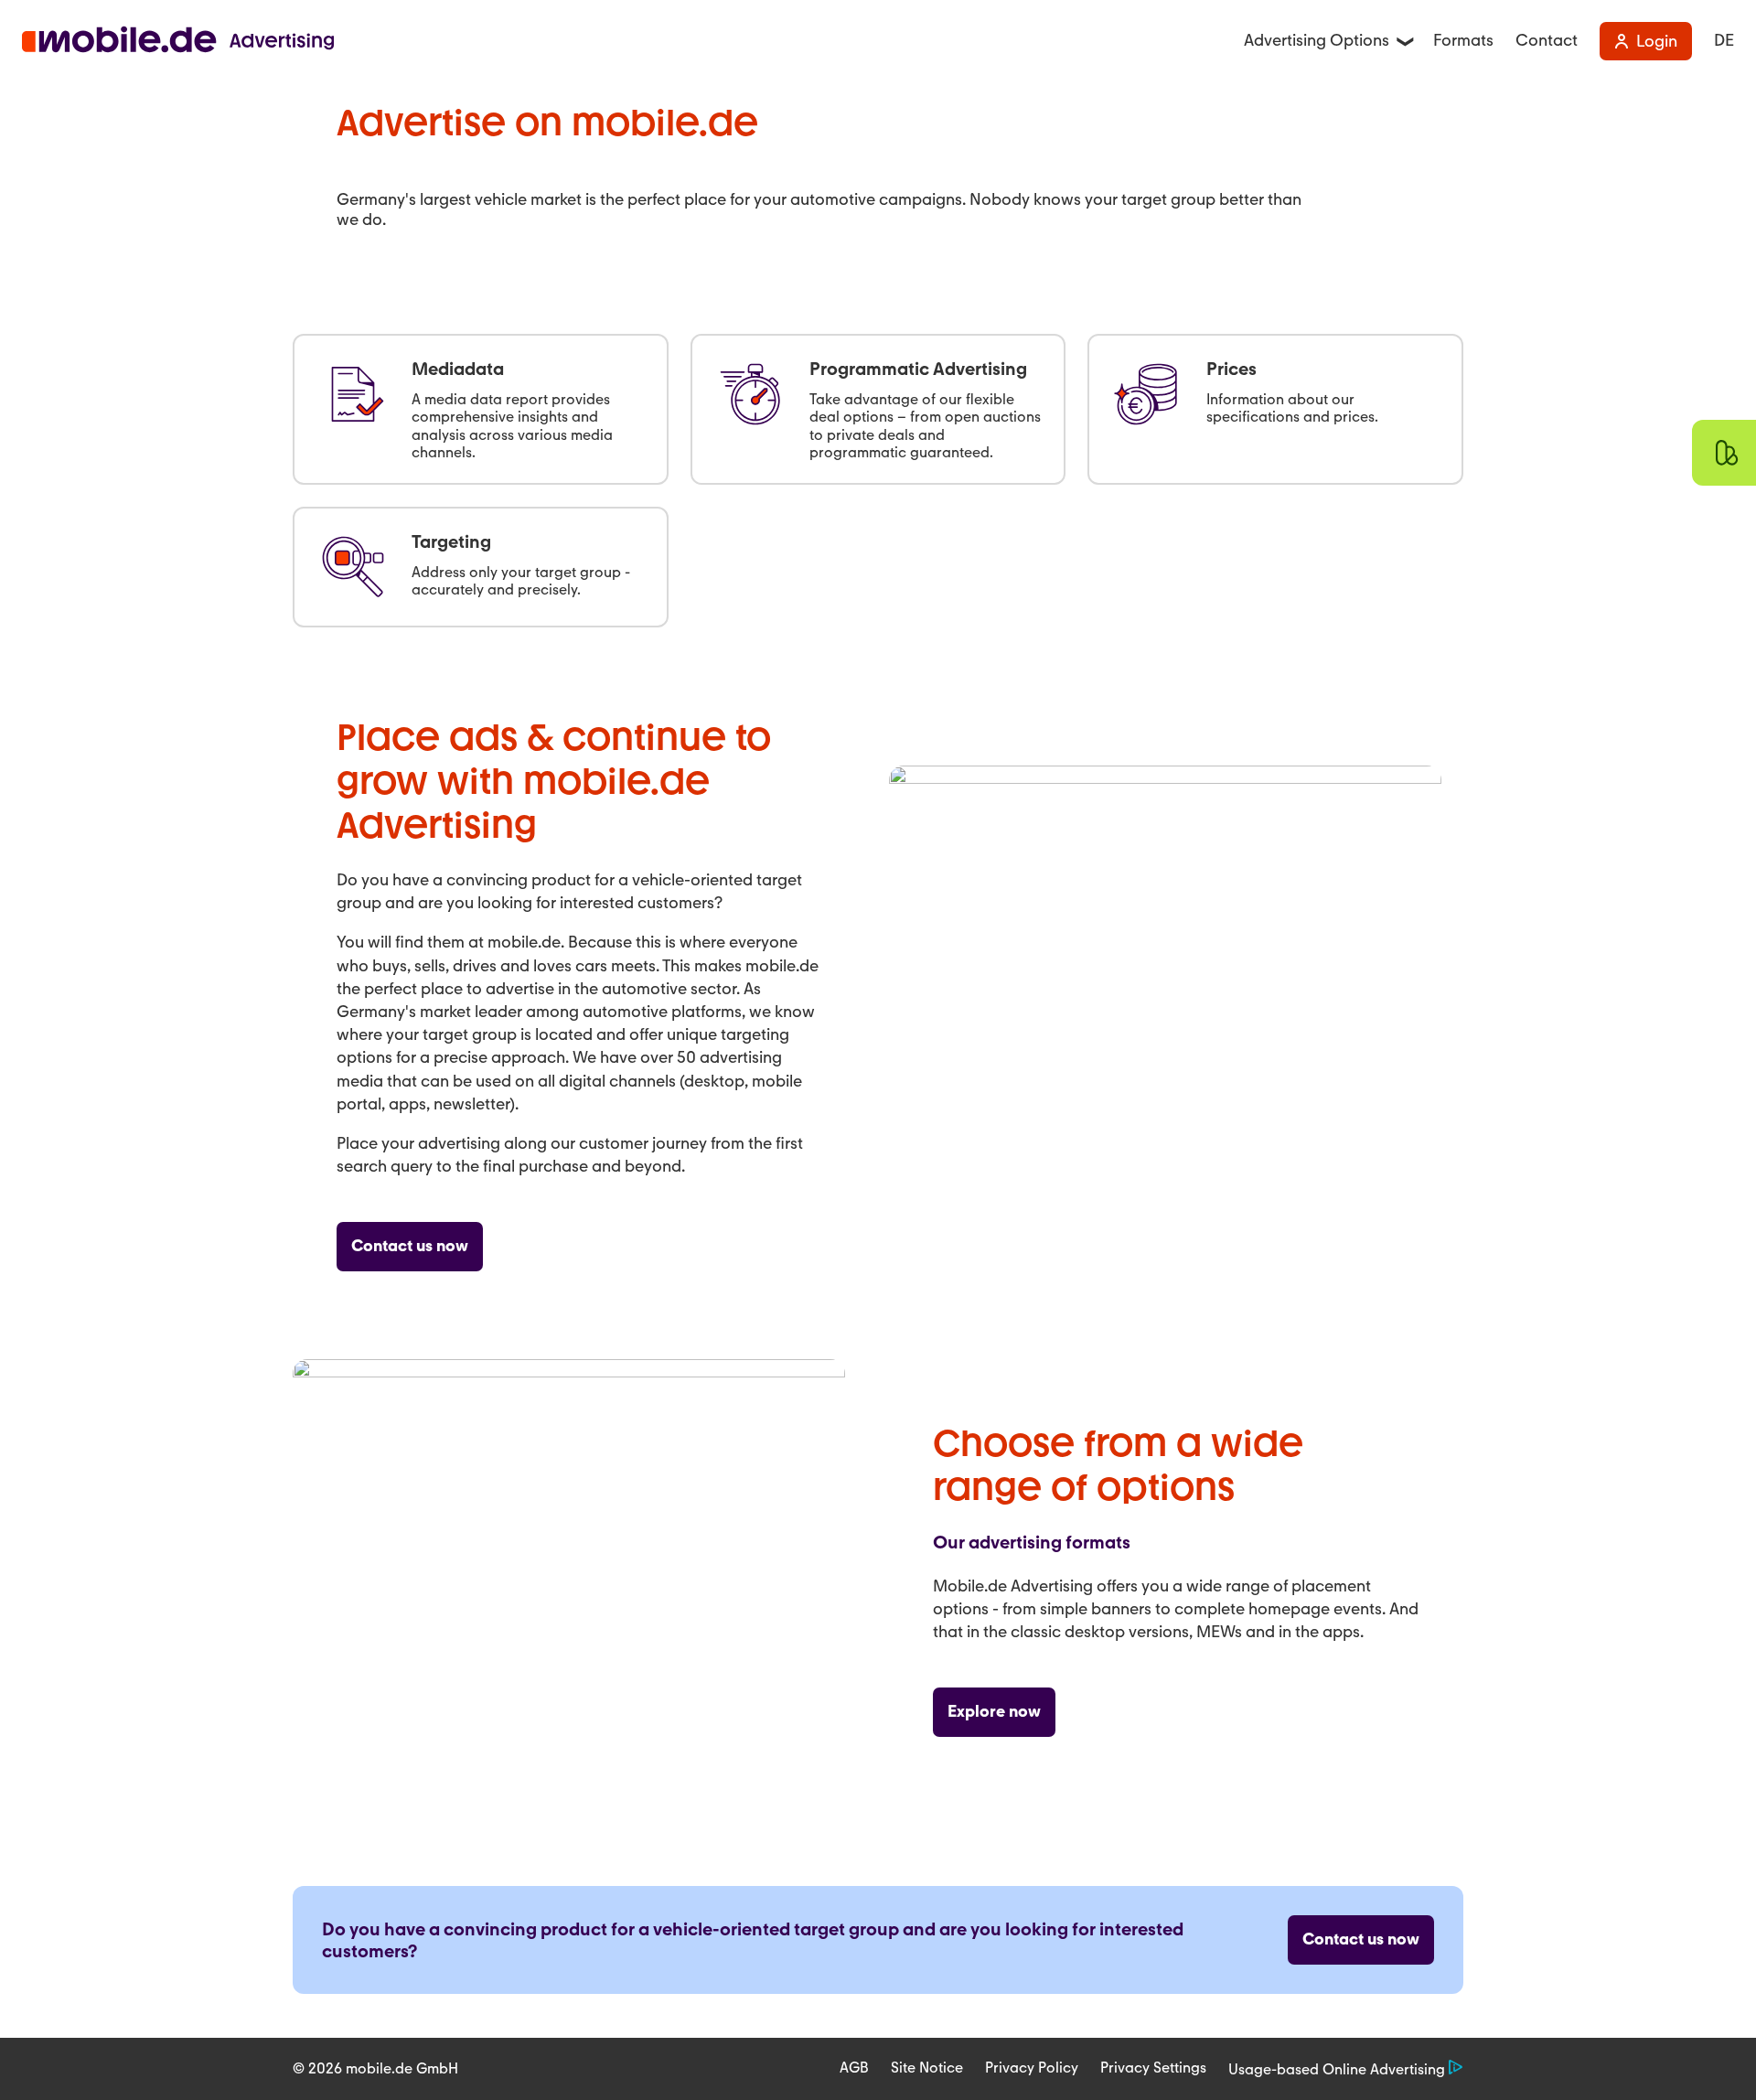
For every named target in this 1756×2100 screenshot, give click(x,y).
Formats (1463, 41)
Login (1657, 41)
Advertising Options (1317, 40)
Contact (1547, 41)
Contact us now (410, 1246)
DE (1724, 41)
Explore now (994, 1711)
